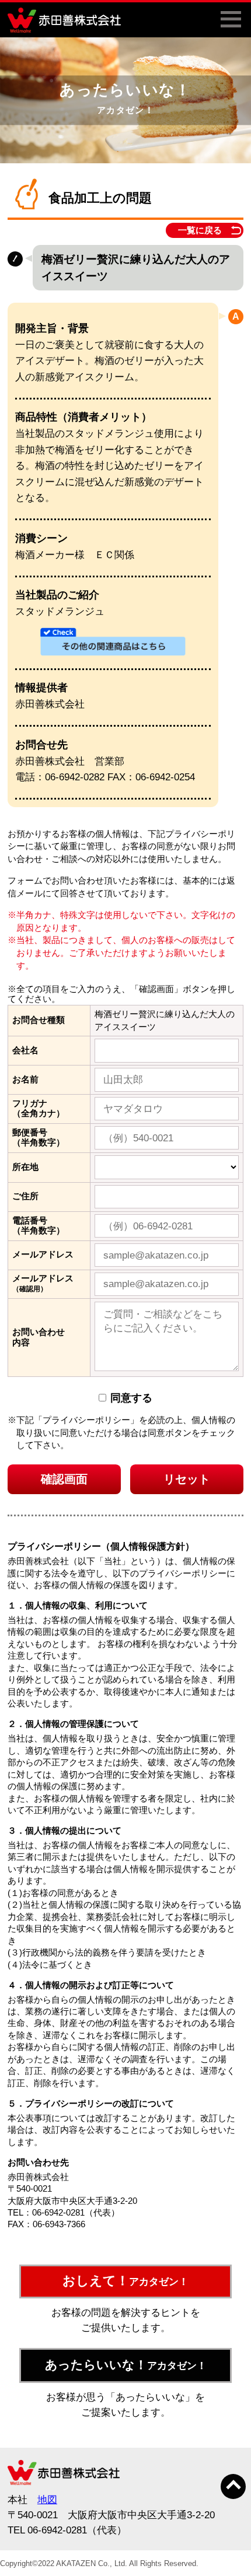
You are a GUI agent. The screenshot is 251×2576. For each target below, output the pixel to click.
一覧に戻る (200, 230)
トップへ (233, 2486)
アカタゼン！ (125, 2281)
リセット (187, 1479)
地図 (47, 2500)
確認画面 (64, 1479)
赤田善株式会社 (68, 20)
